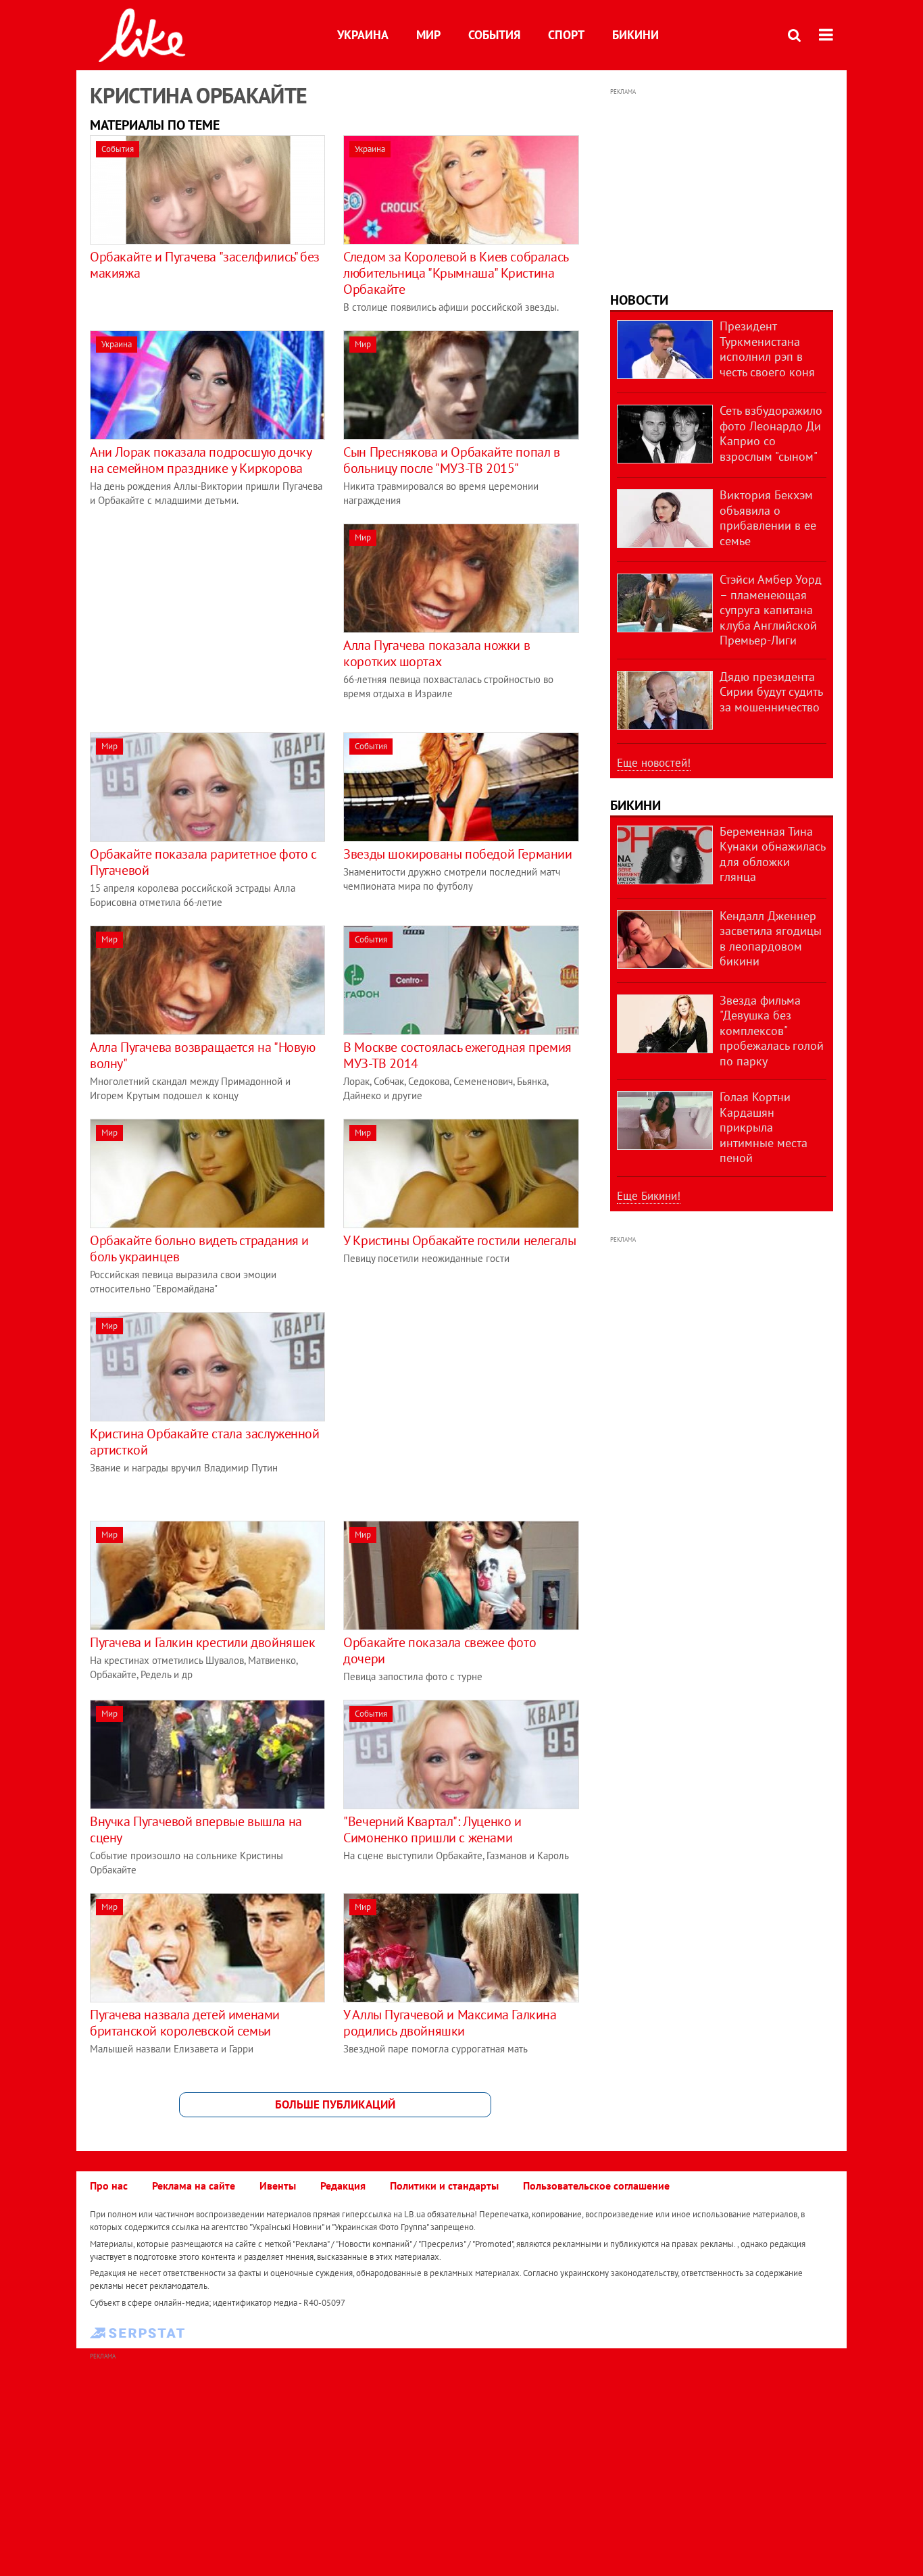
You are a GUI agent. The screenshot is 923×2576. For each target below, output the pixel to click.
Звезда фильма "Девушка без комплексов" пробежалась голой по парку (772, 1031)
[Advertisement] (203, 618)
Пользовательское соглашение (596, 2186)
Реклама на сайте (194, 2186)
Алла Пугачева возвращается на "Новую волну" (203, 1055)
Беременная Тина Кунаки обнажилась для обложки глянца (772, 854)
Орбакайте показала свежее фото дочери (440, 1650)
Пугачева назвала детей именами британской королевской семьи (185, 2023)
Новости (639, 300)
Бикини (635, 35)
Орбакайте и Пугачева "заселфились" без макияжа (205, 265)
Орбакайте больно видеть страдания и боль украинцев (199, 1248)
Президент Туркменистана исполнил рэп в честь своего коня (767, 349)
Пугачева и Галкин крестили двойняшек (203, 1642)
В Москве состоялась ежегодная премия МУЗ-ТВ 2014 (457, 1055)
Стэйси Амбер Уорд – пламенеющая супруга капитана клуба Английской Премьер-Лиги (771, 610)
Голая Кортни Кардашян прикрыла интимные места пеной (764, 1127)
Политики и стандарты (444, 2186)
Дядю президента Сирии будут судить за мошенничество (771, 692)
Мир (428, 35)
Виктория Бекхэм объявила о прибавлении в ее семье (768, 518)
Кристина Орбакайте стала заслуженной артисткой (205, 1442)
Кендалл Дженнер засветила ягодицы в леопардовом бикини (771, 939)
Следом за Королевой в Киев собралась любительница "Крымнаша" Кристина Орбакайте (456, 273)
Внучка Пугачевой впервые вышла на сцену (196, 1829)
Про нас (109, 2186)
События (494, 35)
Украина (363, 35)
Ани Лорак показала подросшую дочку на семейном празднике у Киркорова (200, 460)
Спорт (566, 35)
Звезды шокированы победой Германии (457, 854)
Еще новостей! (654, 763)
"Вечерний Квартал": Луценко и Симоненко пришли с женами (432, 1829)
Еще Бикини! (649, 1196)
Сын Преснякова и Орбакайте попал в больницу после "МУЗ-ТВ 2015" (451, 460)
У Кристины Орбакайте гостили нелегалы (459, 1240)
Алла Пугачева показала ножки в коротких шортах (436, 653)
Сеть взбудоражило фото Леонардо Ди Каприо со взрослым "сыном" (771, 433)
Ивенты (278, 2186)
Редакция (343, 2186)
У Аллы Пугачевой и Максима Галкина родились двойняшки (450, 2023)
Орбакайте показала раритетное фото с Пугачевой (203, 862)
